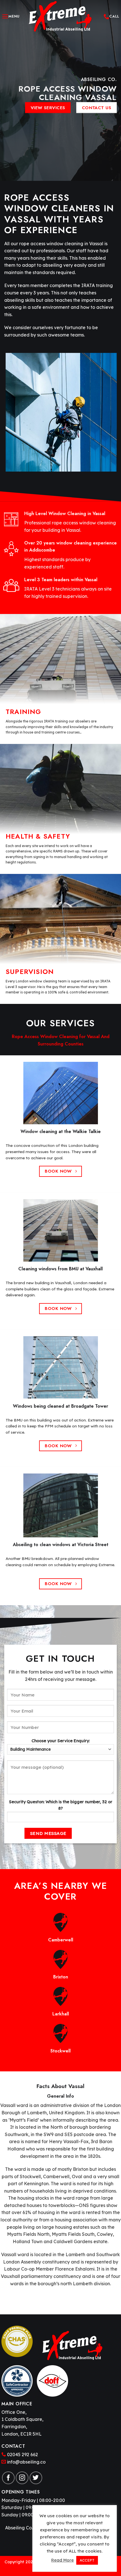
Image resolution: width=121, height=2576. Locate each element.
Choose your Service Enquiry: (61, 1741)
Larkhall (61, 2014)
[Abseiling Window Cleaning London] (60, 16)
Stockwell (60, 2051)
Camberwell (61, 1940)
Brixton (61, 1977)
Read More (62, 2560)
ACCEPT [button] (87, 2560)
